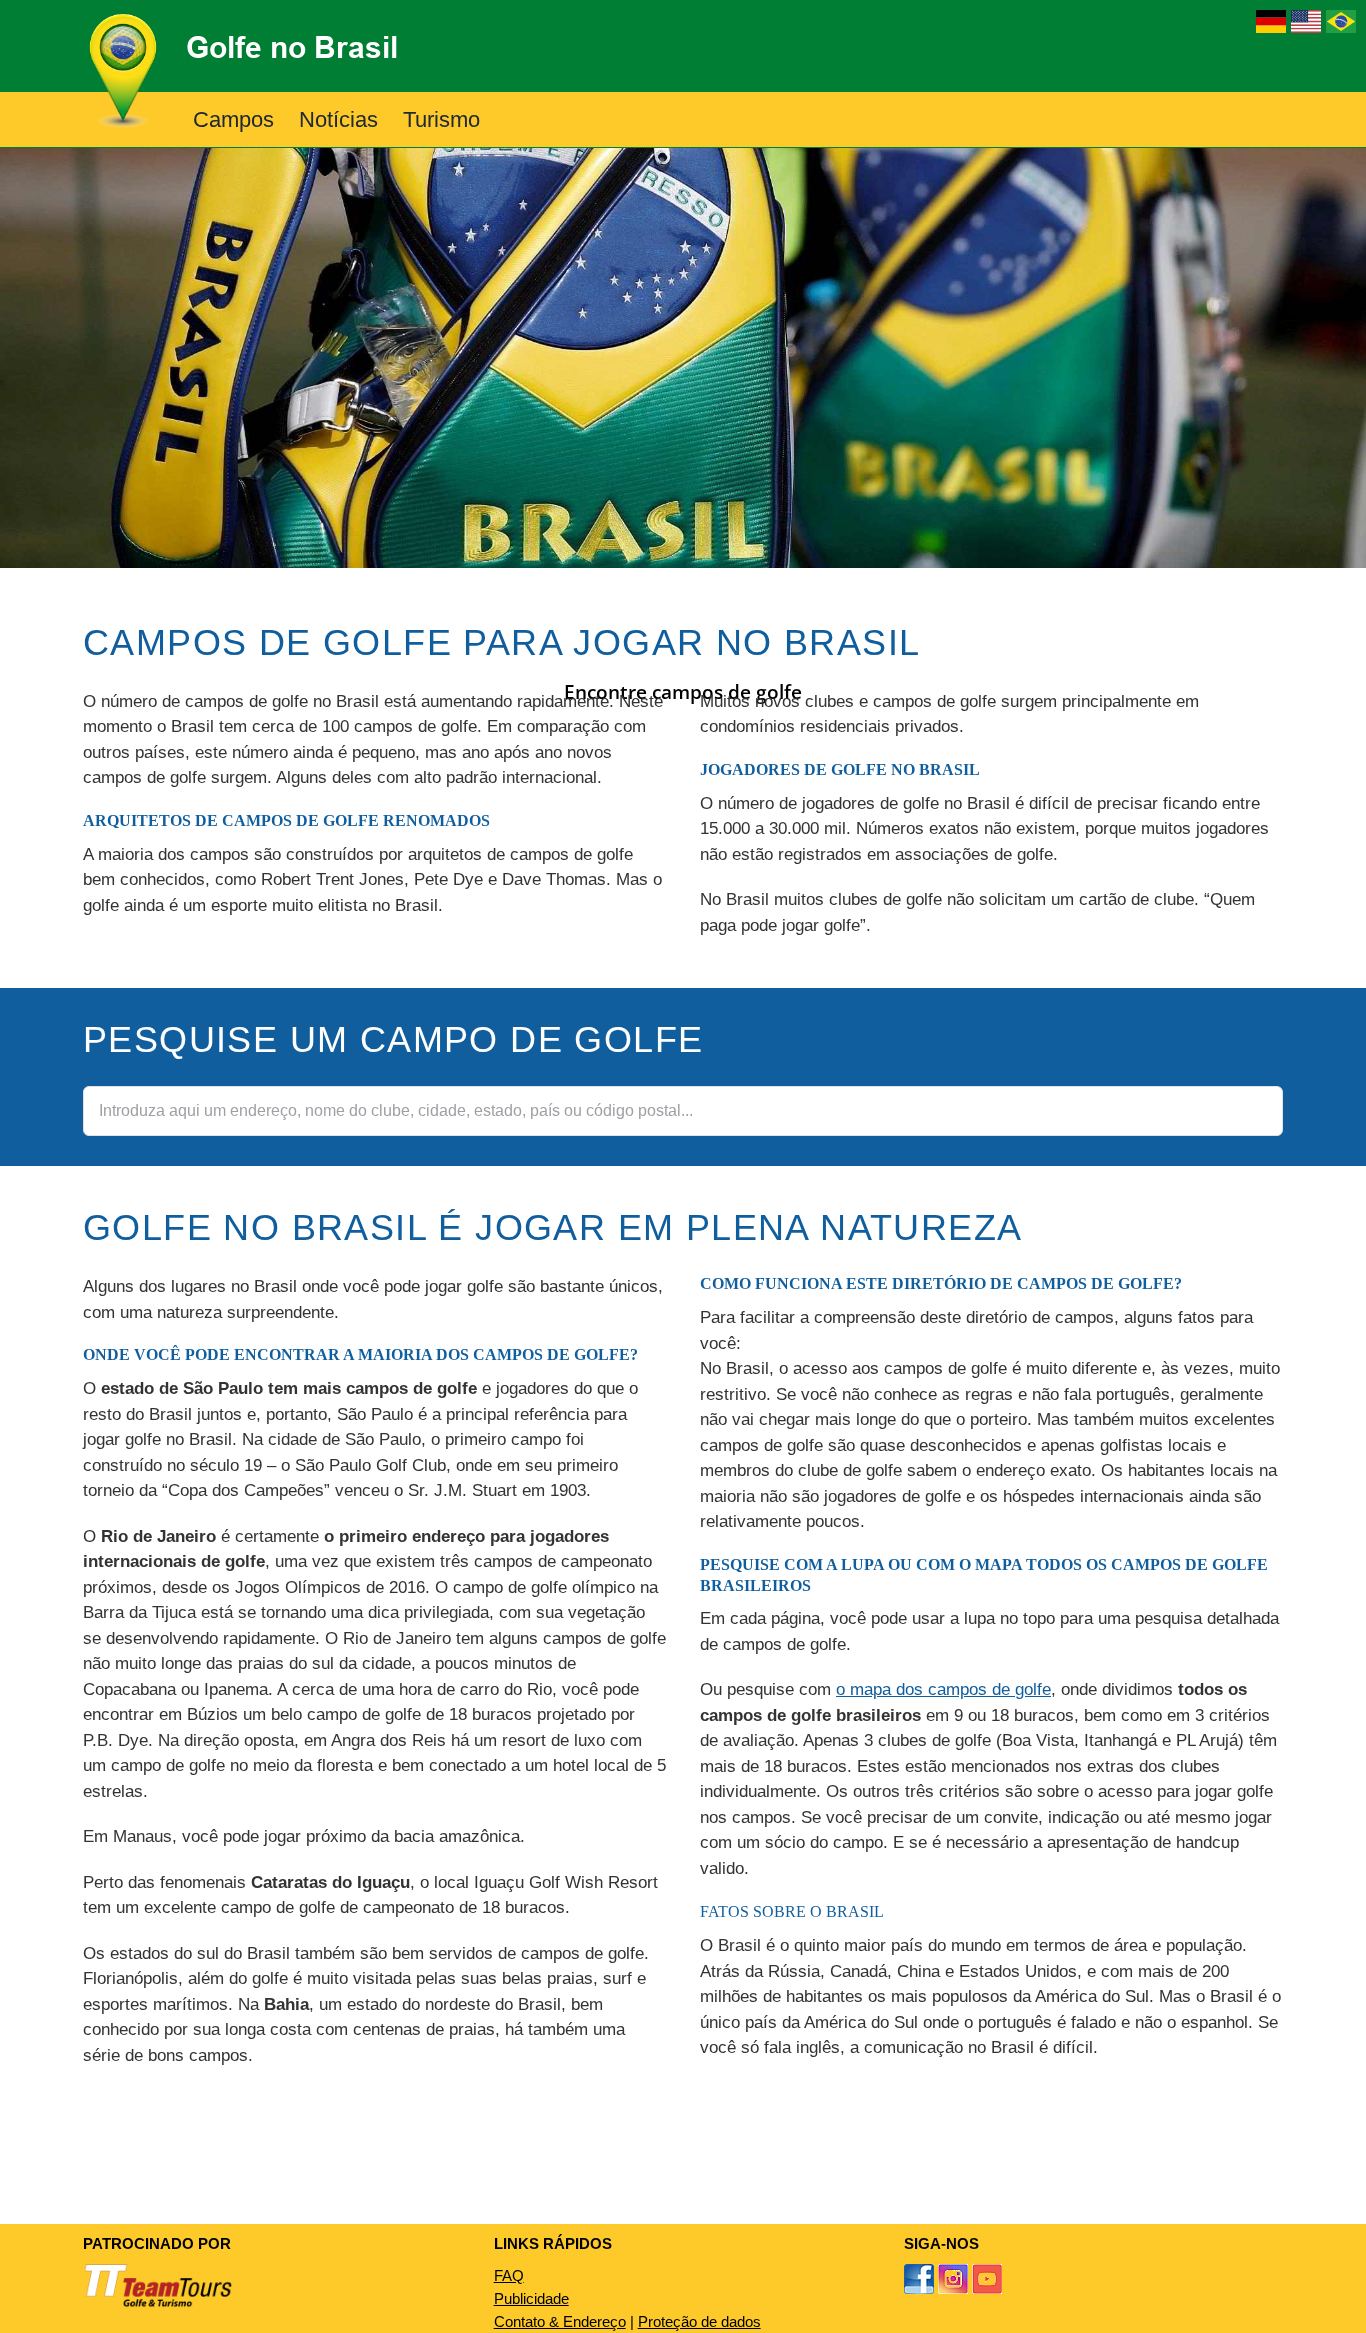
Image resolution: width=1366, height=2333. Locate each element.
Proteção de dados (699, 2321)
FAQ (509, 2275)
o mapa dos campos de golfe (943, 1689)
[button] (513, 119)
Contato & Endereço (560, 2321)
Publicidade (531, 2298)
